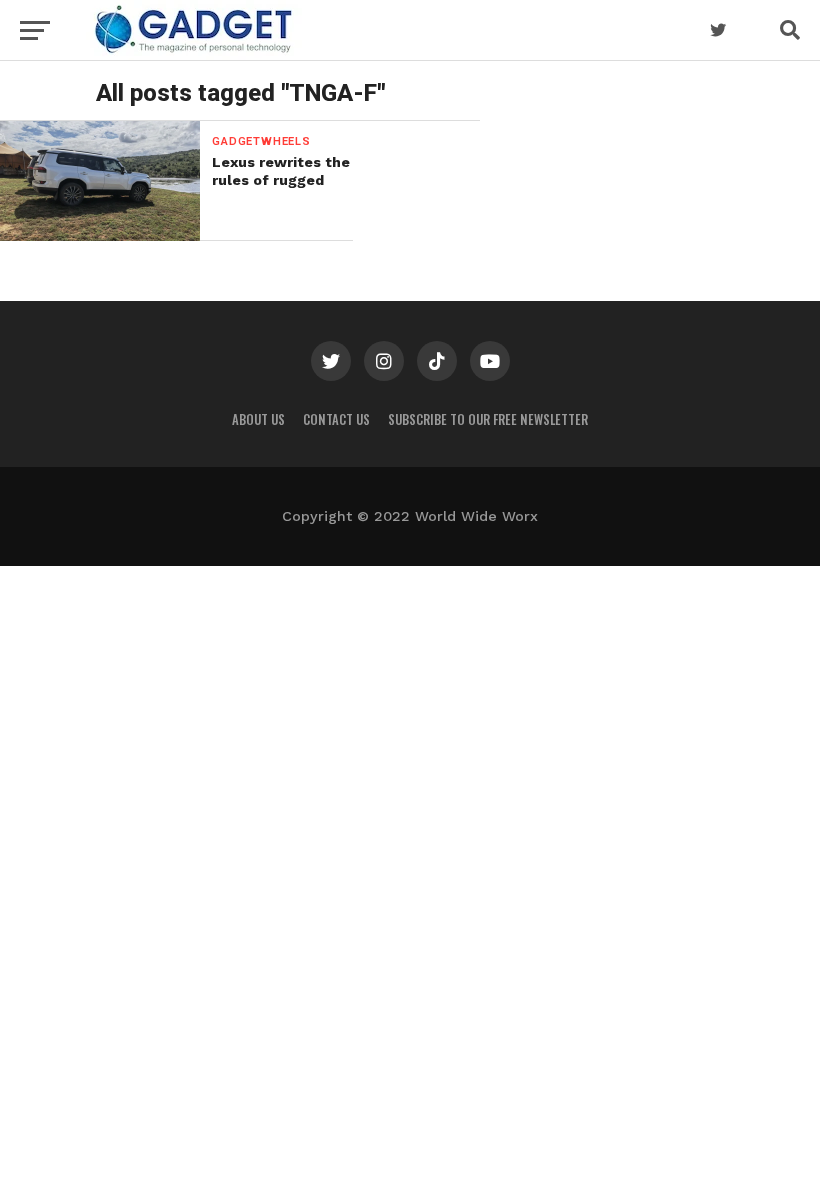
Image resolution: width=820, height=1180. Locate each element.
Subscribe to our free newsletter (488, 419)
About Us (258, 419)
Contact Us (336, 419)
